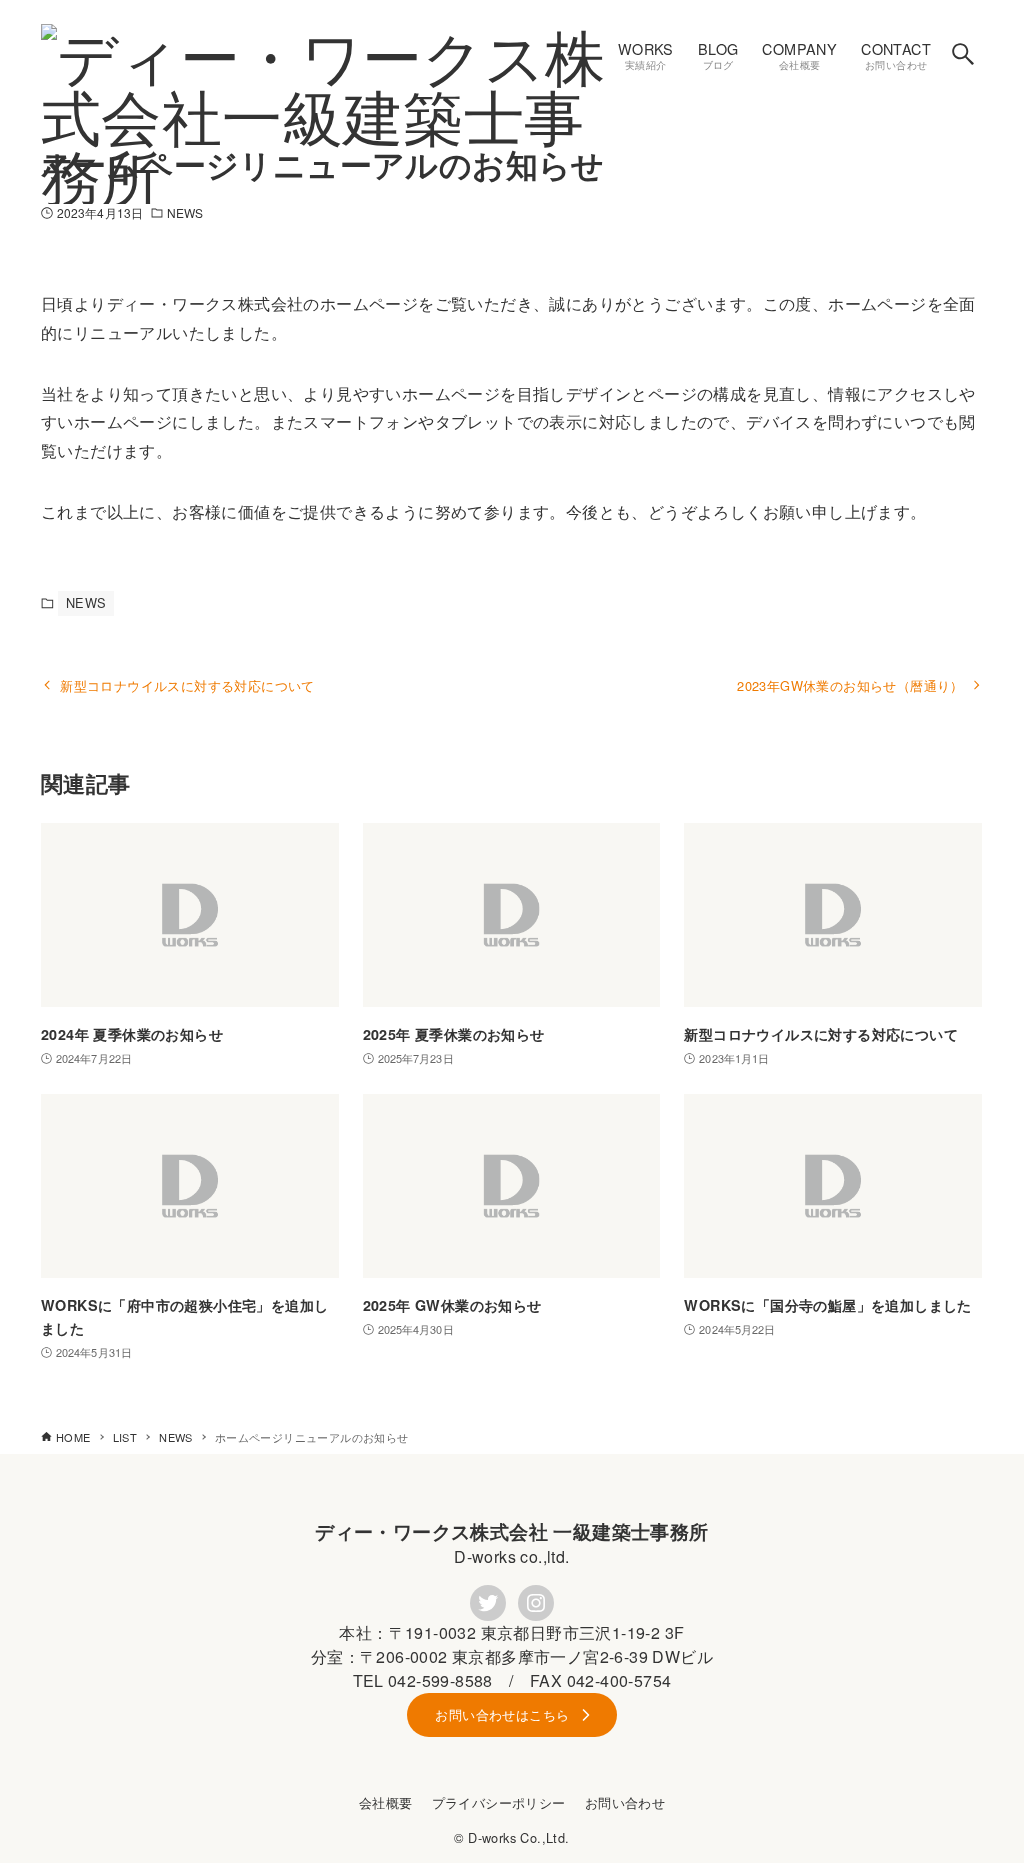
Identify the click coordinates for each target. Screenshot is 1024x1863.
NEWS (185, 212)
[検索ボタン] (963, 54)
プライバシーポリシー (499, 1802)
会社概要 (386, 1802)
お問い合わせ (625, 1802)
